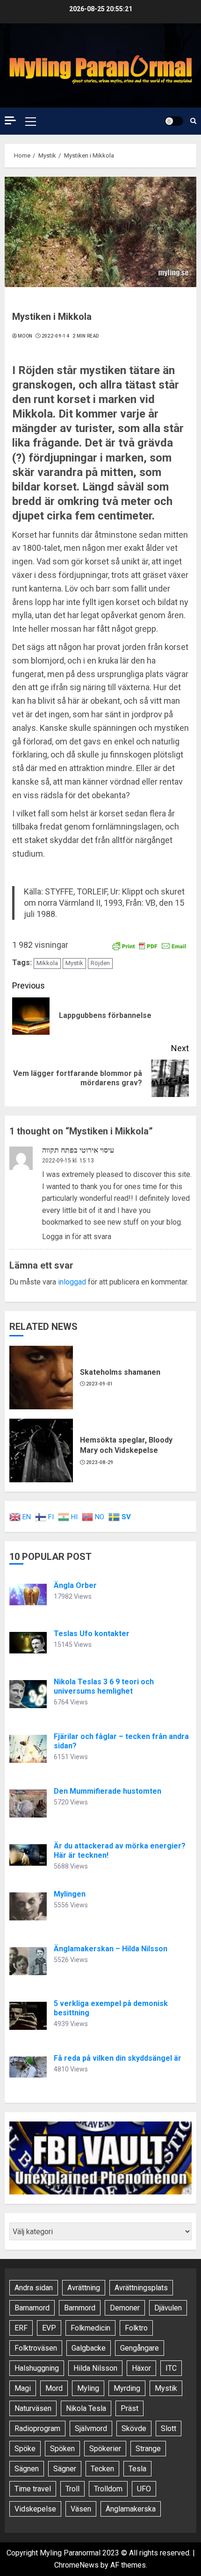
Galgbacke (89, 2348)
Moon (25, 336)
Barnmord (80, 2308)
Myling (88, 2388)
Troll (72, 2489)
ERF (21, 2328)
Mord (54, 2388)
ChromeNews (76, 2565)
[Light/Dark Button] (174, 121)
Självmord (91, 2428)
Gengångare (140, 2348)
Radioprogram (37, 2428)
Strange (148, 2449)
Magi (23, 2388)
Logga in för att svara (77, 1237)
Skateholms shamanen (120, 1372)
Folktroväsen (36, 2348)
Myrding (127, 2388)
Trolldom (108, 2489)
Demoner (125, 2308)
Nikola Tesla (86, 2408)
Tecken (102, 2469)
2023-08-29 (100, 1462)
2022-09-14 (55, 336)
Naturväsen (33, 2408)
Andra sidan (34, 2288)
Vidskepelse (35, 2509)
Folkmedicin (90, 2328)
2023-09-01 (100, 1384)
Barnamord (32, 2308)
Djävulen (168, 2308)
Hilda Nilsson (95, 2368)
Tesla (137, 2469)
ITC (171, 2368)
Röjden (100, 963)
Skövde (134, 2428)
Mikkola (47, 963)
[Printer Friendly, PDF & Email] (149, 945)
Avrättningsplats (141, 2288)
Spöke (25, 2449)
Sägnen (27, 2469)
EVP (49, 2328)
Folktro (136, 2328)
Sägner (65, 2469)
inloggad (72, 1282)
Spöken (62, 2449)
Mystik (74, 963)
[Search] (193, 121)
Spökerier (105, 2449)
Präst (129, 2408)
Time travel (33, 2489)
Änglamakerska (131, 2509)
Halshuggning (37, 2368)
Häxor (141, 2368)
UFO (144, 2489)
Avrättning (84, 2288)
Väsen (81, 2509)
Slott (169, 2428)
